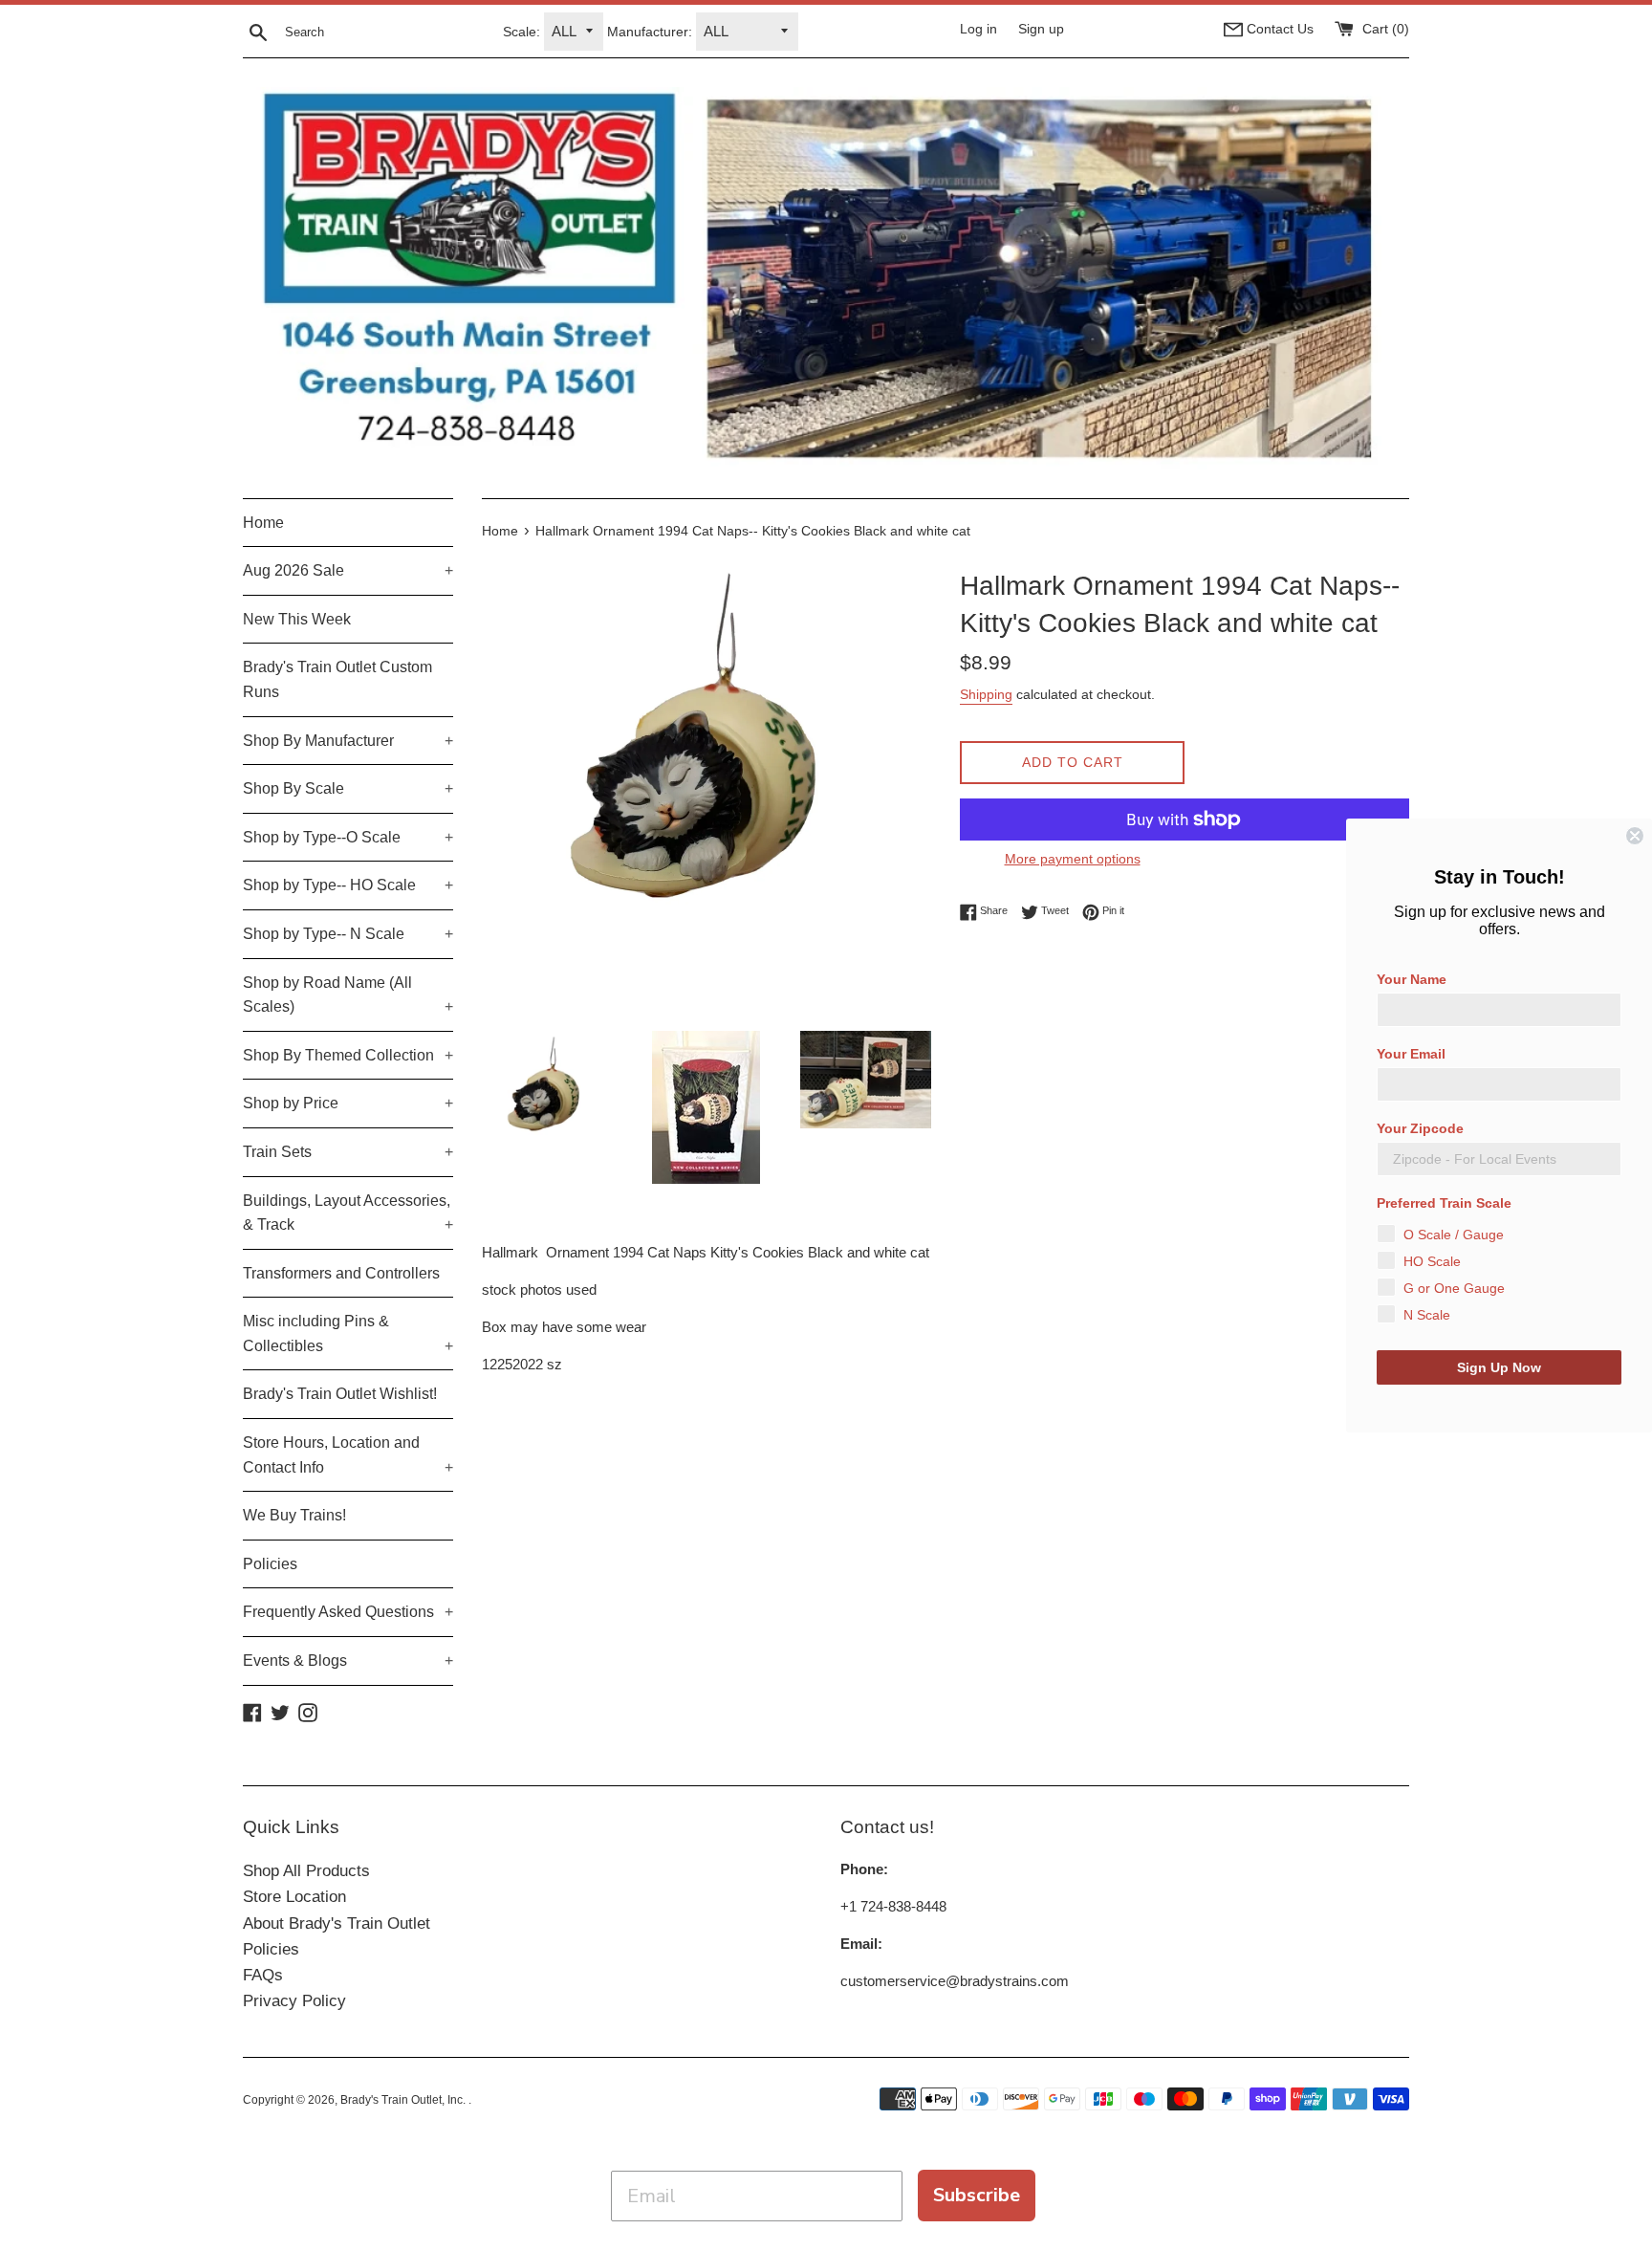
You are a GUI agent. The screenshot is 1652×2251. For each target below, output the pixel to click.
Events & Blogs (348, 1661)
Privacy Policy (294, 2001)
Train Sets (348, 1152)
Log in (978, 29)
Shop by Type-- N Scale (348, 934)
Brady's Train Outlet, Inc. (404, 2100)
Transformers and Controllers (341, 1273)
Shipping (986, 694)
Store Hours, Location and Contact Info (348, 1455)
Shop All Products (306, 1871)
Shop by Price (348, 1103)
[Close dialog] (1635, 836)
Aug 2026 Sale (348, 570)
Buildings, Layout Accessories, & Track (348, 1213)
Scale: (522, 32)
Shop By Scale (348, 788)
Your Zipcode (1420, 1128)
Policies (270, 1564)
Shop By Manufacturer (348, 741)
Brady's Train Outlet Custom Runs (337, 679)
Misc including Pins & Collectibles (348, 1333)
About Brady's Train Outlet (337, 1923)
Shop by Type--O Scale (348, 837)
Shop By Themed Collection (348, 1055)
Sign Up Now (1499, 1367)
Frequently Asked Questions (348, 1612)
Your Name (1412, 979)
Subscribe (977, 2195)
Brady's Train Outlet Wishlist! (340, 1394)
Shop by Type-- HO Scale (348, 885)
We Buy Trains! (294, 1515)
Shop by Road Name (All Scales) (348, 995)
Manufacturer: (650, 32)
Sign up (1041, 29)
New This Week (297, 619)
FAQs (263, 1975)
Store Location (294, 1897)
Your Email (1411, 1054)
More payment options (1073, 859)
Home (263, 523)
